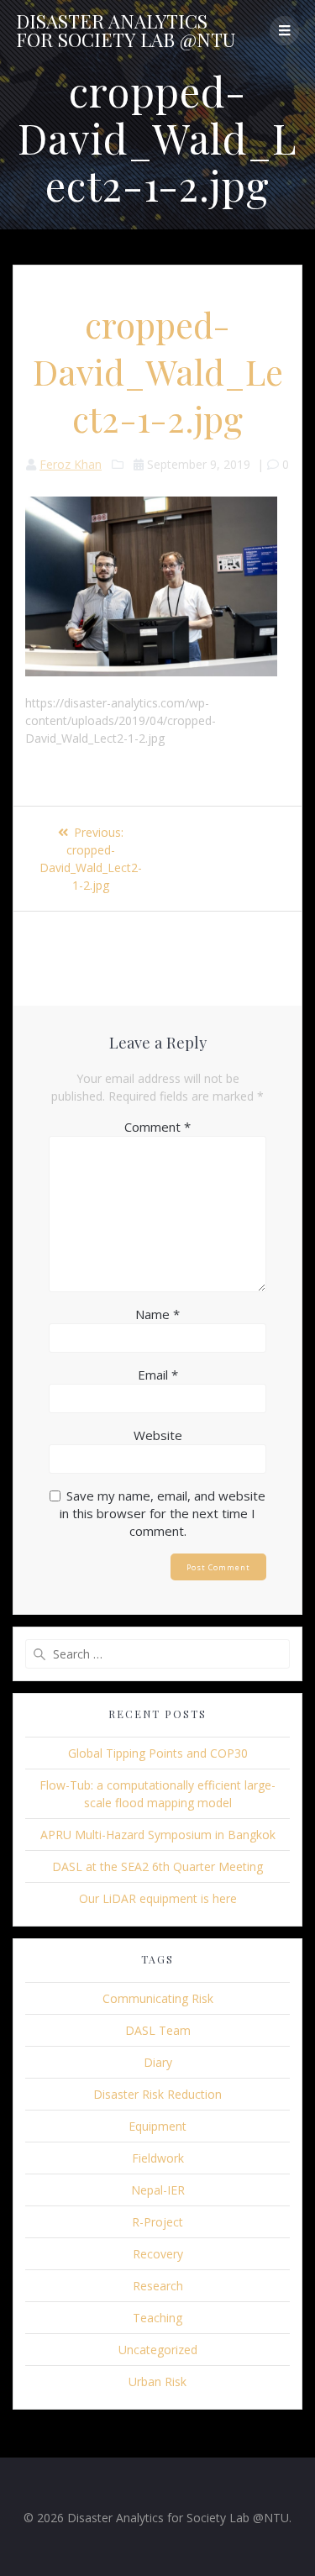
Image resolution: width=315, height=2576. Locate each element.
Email (158, 1375)
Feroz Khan (71, 464)
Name (157, 1314)
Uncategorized (158, 2350)
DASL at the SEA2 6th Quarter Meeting (157, 1866)
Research (158, 2286)
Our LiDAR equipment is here (158, 1898)
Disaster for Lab (126, 31)
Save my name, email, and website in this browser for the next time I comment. (163, 1513)
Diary (158, 2062)
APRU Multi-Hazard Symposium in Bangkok (158, 1835)
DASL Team (158, 2030)
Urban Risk (157, 2381)
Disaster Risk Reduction (157, 2094)
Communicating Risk (158, 1998)
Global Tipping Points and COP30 (158, 1753)
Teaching (157, 2318)
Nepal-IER (158, 2190)
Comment (157, 1127)
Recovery (158, 2254)
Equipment (157, 2126)
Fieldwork (158, 2158)
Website (158, 1435)
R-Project (157, 2222)
